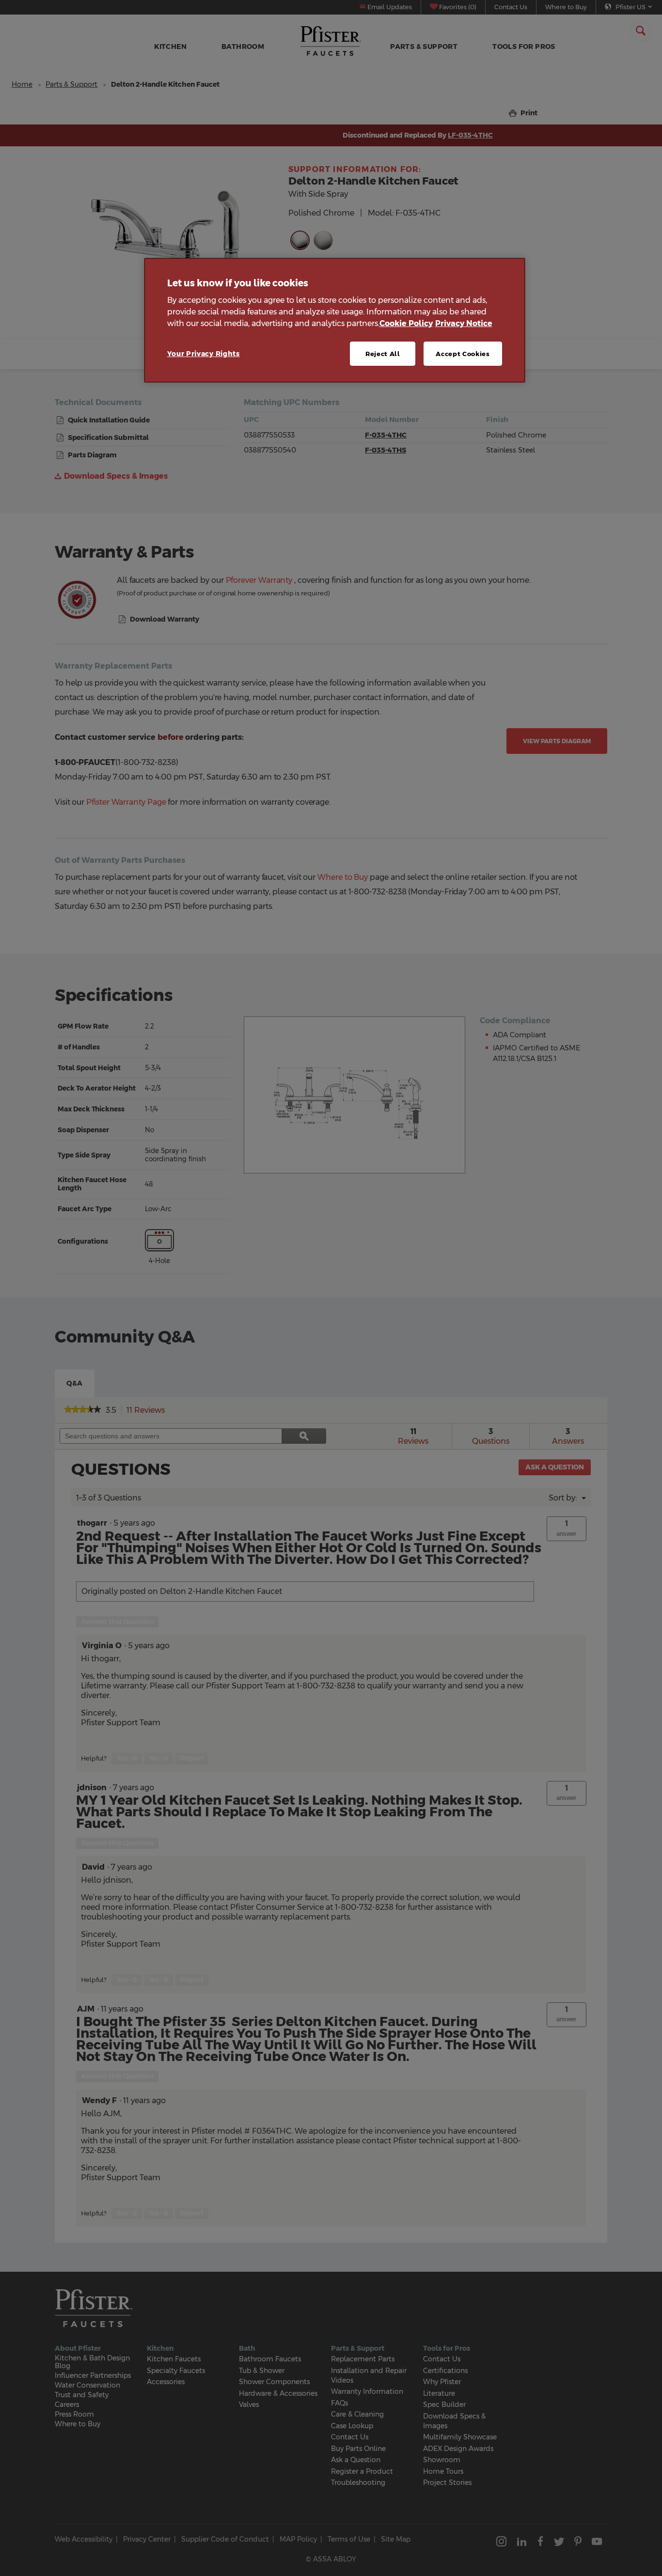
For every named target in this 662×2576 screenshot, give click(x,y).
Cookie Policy (406, 323)
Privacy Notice (464, 323)
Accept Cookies (463, 354)
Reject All (383, 354)
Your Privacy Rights (204, 354)
